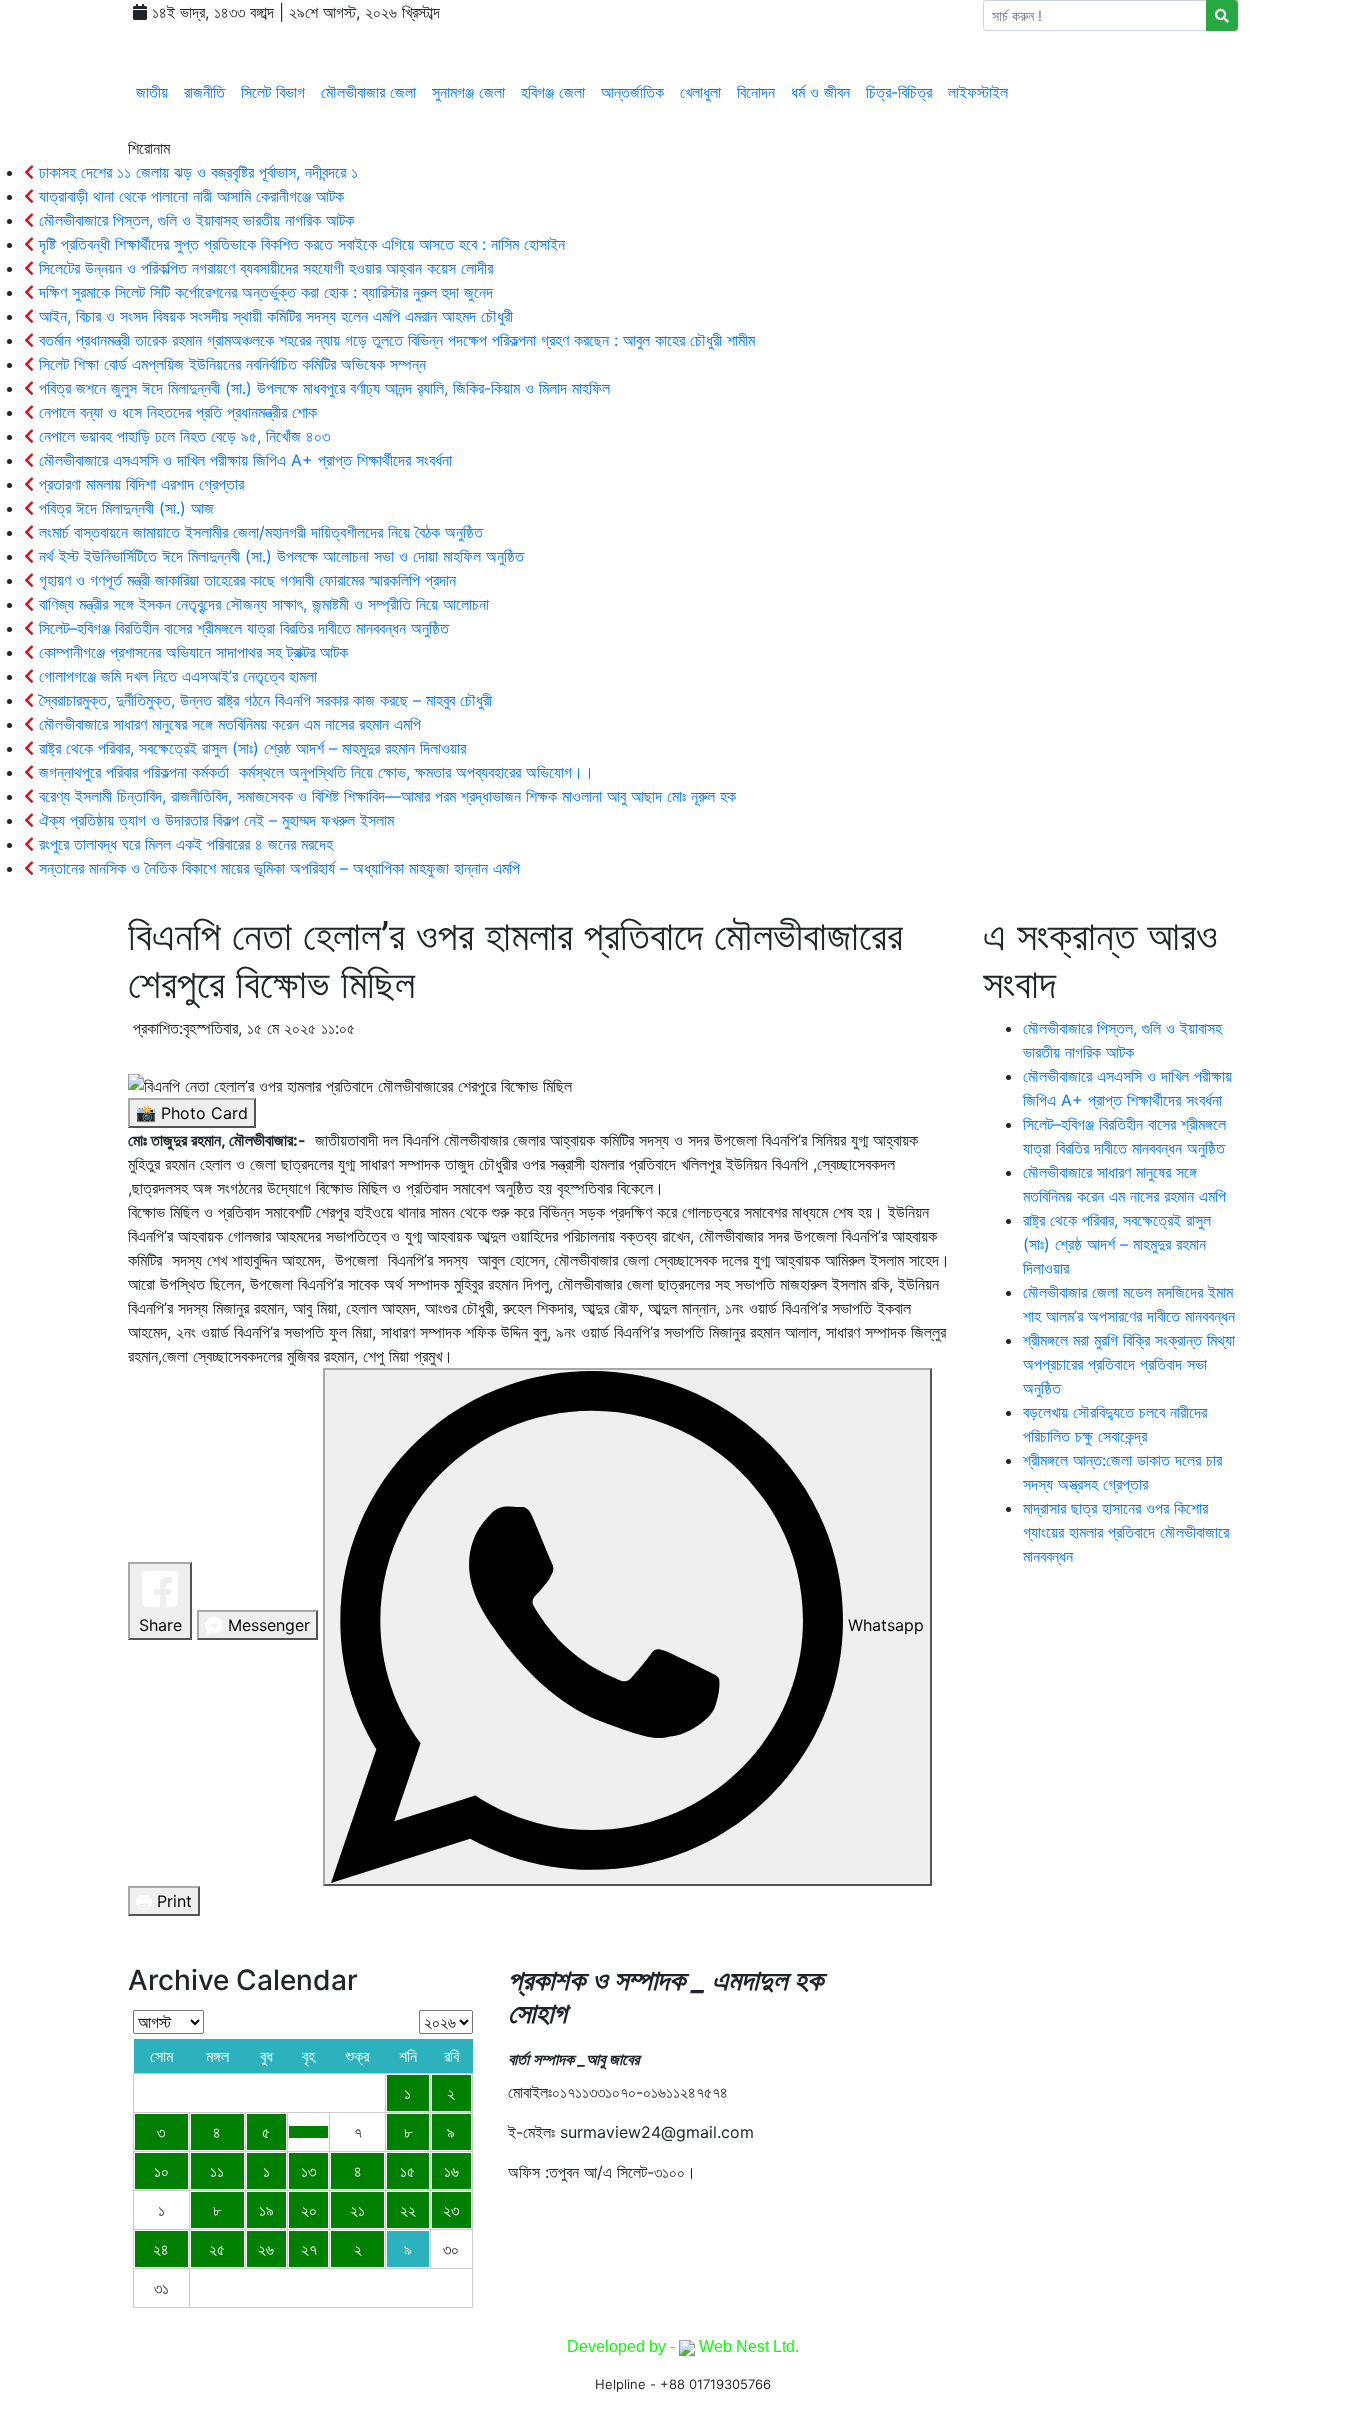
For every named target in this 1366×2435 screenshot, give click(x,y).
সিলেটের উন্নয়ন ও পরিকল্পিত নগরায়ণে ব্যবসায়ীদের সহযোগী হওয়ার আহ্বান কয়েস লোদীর (263, 268)
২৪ (161, 2249)
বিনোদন (756, 92)
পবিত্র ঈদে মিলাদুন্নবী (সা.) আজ (124, 508)
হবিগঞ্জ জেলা (553, 92)
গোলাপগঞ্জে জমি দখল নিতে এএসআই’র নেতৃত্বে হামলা (180, 676)
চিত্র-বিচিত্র (899, 92)
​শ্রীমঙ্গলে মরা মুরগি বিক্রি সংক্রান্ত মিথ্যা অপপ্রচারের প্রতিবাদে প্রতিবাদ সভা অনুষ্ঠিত (1129, 1364)
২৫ (217, 2249)
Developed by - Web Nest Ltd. (683, 2346)
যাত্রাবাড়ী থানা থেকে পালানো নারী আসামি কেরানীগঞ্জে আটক (189, 196)
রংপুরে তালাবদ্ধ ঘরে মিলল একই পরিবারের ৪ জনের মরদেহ (183, 844)
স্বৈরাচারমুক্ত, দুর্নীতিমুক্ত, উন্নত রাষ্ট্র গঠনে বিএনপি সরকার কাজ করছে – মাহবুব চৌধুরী (263, 700)
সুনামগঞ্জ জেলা (468, 92)
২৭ (309, 2249)
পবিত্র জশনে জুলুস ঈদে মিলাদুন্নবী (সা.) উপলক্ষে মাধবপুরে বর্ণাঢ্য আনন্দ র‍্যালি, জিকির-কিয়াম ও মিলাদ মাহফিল (322, 388)
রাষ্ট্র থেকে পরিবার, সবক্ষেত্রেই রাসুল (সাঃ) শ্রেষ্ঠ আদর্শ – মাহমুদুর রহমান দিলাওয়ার (250, 748)
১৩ (308, 2171)
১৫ (407, 2171)
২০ (309, 2210)
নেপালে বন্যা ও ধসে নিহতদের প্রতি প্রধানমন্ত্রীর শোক (175, 412)
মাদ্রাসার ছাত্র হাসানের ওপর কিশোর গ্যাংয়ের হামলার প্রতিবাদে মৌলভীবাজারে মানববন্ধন (1126, 1532)
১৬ (451, 2171)
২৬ (266, 2249)
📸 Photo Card (192, 1113)
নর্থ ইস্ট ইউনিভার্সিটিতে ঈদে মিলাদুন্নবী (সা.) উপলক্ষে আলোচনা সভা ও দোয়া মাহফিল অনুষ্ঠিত (279, 556)
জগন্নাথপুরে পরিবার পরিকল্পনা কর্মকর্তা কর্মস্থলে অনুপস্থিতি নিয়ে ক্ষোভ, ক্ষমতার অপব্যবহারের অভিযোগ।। (314, 772)
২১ (357, 2210)
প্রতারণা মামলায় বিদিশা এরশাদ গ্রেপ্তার (139, 484)
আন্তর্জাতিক (632, 92)
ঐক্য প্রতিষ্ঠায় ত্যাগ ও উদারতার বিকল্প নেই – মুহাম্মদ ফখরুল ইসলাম (214, 820)
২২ (408, 2210)
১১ (217, 2171)
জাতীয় (152, 92)
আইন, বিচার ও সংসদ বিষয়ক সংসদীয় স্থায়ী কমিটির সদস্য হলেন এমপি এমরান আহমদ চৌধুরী (273, 316)
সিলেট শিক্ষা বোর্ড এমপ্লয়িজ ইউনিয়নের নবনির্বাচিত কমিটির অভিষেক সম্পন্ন (230, 364)
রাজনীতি (204, 92)
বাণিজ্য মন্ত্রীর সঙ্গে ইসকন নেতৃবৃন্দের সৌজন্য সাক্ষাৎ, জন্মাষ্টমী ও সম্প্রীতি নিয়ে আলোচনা (261, 604)
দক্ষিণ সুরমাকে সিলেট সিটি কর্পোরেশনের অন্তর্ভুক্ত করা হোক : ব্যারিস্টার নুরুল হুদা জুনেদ (263, 292)
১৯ (266, 2210)
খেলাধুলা (700, 92)
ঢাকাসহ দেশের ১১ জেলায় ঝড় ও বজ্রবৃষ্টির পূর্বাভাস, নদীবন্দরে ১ (196, 172)
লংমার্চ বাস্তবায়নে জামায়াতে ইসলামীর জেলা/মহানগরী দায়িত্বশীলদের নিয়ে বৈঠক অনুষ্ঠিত (258, 532)
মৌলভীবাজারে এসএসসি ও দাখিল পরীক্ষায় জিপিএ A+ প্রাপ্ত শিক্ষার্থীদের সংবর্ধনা (243, 460)
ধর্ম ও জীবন (820, 92)
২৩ (451, 2210)
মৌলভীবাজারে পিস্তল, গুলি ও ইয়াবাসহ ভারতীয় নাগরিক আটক (194, 220)
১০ (161, 2171)
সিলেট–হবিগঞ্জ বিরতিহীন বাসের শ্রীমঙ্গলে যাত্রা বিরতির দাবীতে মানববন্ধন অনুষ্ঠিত (241, 628)
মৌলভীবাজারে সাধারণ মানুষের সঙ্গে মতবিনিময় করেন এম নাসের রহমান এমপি (227, 724)
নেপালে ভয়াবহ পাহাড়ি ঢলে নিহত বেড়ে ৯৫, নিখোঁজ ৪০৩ (182, 436)
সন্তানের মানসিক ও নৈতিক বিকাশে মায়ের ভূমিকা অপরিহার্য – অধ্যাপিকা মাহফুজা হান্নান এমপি (277, 868)
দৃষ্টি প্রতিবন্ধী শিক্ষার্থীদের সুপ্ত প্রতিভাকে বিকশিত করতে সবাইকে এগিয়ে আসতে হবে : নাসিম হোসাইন (299, 244)
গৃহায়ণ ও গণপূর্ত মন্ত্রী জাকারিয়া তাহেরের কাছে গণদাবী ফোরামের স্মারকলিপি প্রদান (245, 580)
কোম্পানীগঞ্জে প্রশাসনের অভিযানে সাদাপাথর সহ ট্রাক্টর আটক (191, 652)
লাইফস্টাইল (978, 92)
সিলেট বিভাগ (273, 92)
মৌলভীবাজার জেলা (368, 92)
